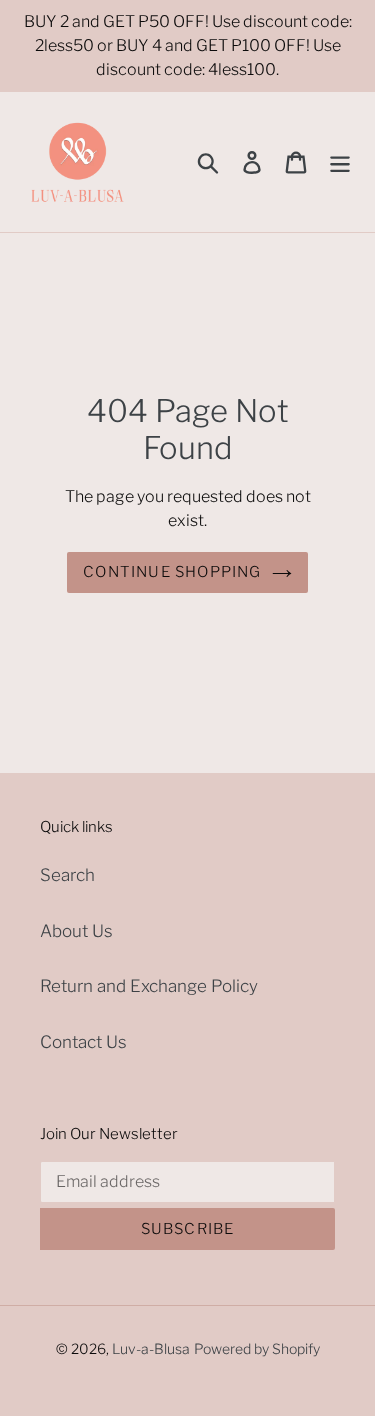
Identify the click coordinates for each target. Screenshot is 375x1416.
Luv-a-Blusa (151, 1348)
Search (67, 875)
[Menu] (340, 162)
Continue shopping (172, 572)
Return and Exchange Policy (149, 986)
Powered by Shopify (257, 1348)
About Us (76, 931)
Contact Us (83, 1042)
